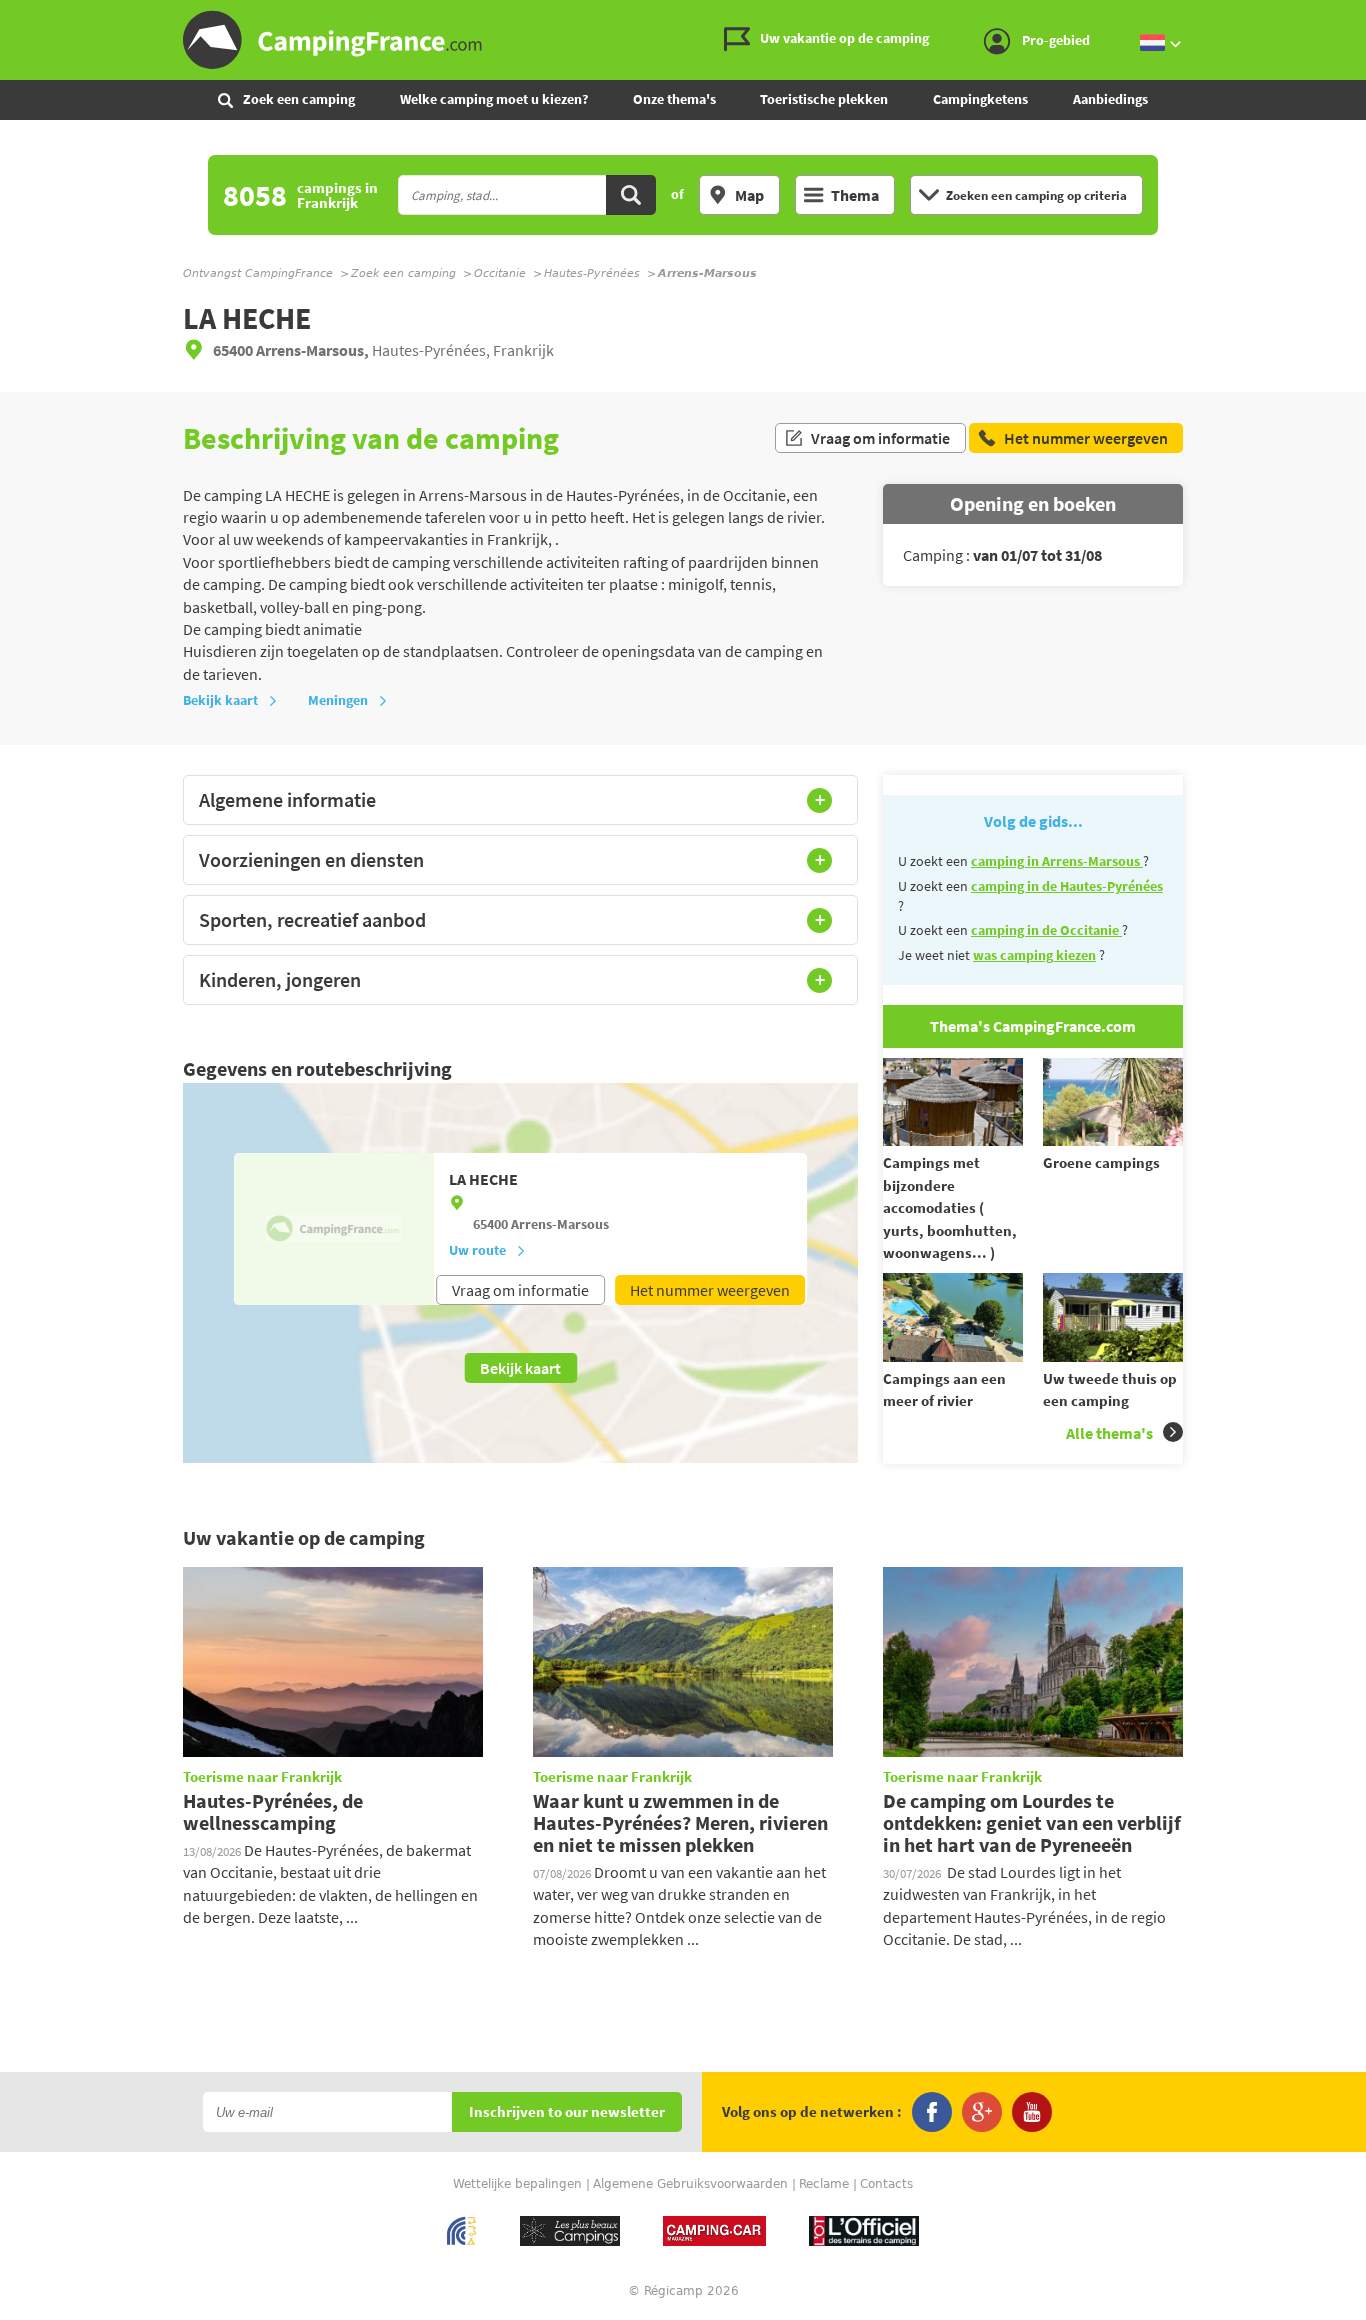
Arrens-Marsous (560, 1224)
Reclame (824, 2184)
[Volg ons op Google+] (982, 2112)
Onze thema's (674, 99)
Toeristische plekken (824, 99)
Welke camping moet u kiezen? (494, 99)
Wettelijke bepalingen (517, 2184)
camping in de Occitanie (1046, 930)
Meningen (338, 700)
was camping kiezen (1034, 955)
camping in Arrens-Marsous (1057, 861)
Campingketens (980, 99)
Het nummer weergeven (710, 1290)
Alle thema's (1109, 1433)
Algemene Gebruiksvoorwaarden (690, 2184)
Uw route (477, 1250)
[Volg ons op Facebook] (932, 2112)
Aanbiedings (1110, 99)
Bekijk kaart (220, 700)
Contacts (886, 2184)
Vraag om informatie (880, 438)
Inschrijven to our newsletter (567, 2112)
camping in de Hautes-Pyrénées (1067, 886)
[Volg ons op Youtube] (1032, 2112)
